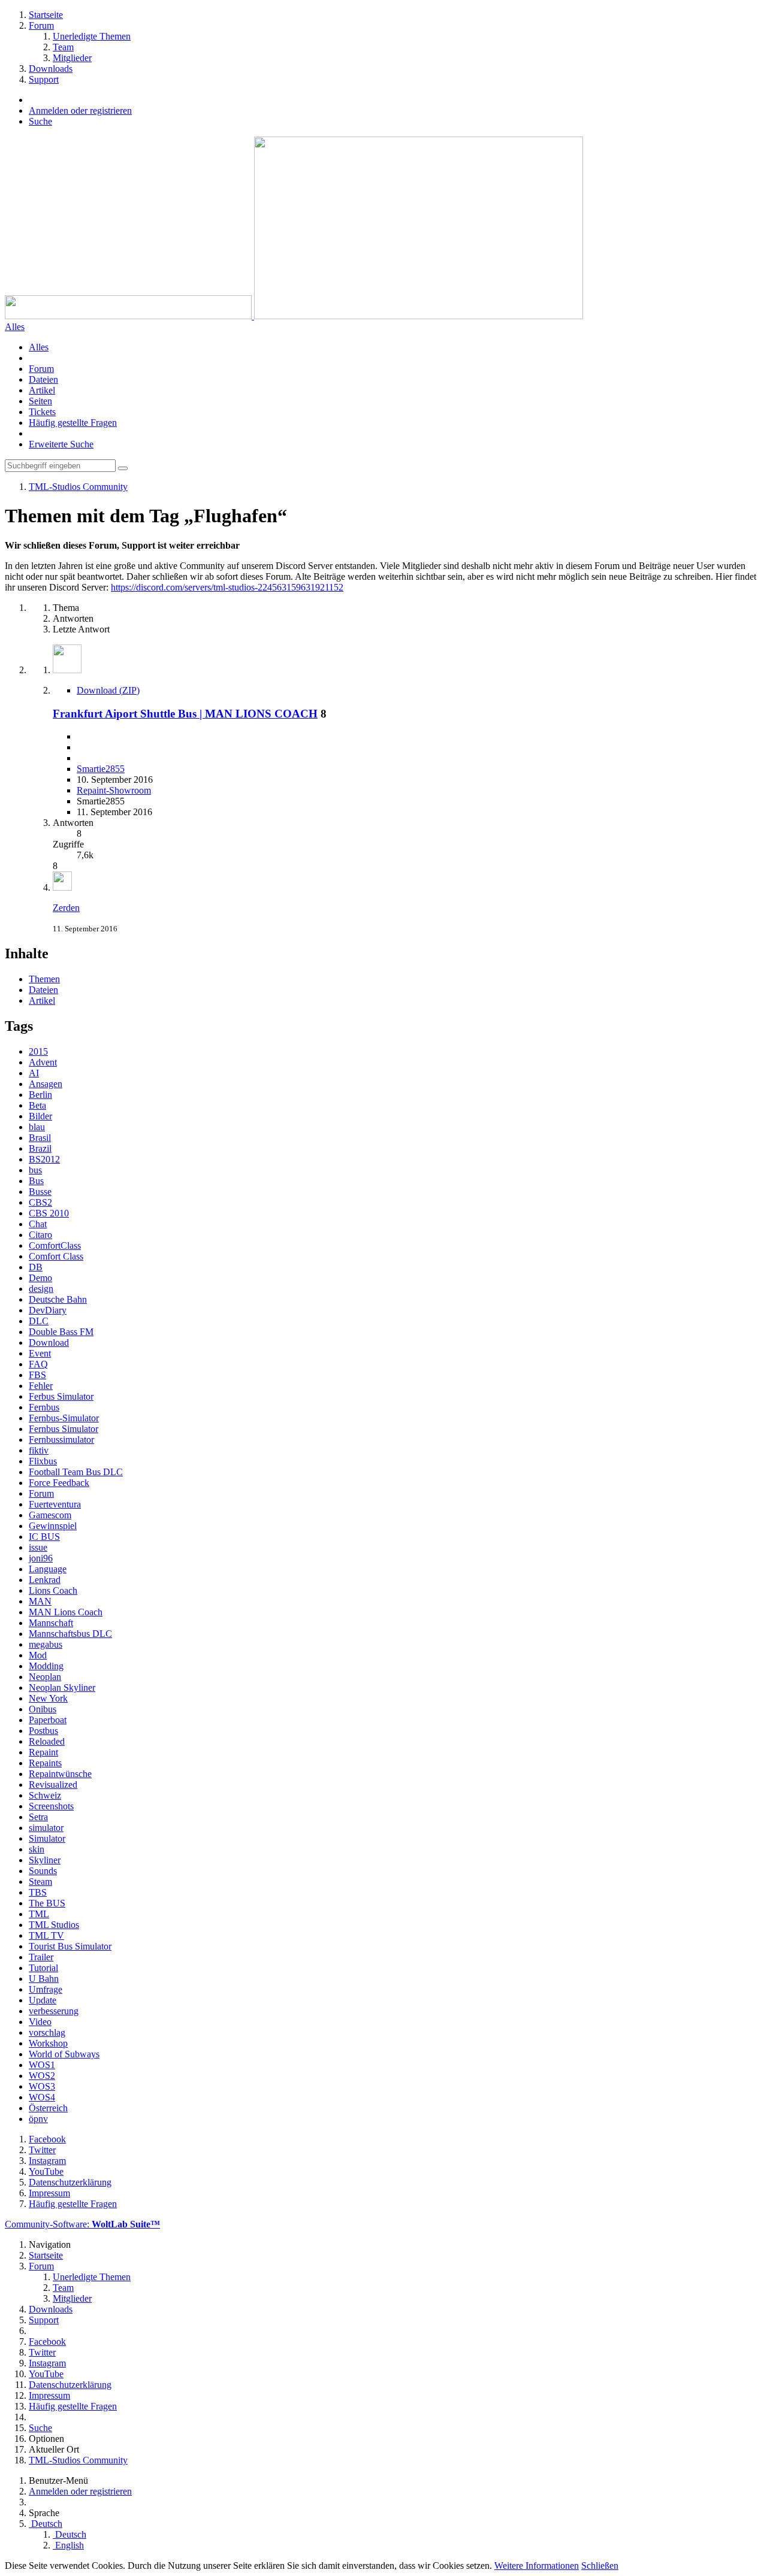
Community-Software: (82, 2224)
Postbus (43, 1731)
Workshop (48, 2043)
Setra (38, 1817)
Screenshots (51, 1806)
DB (36, 1267)
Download (49, 1343)
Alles (39, 347)
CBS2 (40, 1202)
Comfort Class (56, 1256)
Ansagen (46, 1084)
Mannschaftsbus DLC (70, 1634)
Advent (43, 1062)
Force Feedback (59, 1483)
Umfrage (46, 1989)
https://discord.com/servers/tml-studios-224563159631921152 (227, 587)
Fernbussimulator (61, 1440)
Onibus (43, 1709)
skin (37, 1849)
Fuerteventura (55, 1504)
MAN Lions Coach (66, 1612)
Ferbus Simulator (61, 1396)
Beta (37, 1105)
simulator (46, 1828)
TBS (38, 1892)
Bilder (40, 1116)
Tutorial (43, 1968)
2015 (38, 1051)
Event (40, 1353)
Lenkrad (45, 1580)
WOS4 (42, 2097)
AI (34, 1073)
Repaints (45, 1763)
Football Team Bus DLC (76, 1472)
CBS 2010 (49, 1213)
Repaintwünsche (60, 1774)
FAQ (38, 1364)
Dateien (43, 379)
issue (38, 1547)
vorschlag (47, 2032)
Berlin (40, 1095)
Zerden (66, 908)
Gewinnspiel (53, 1526)
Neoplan (45, 1677)
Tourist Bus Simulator (70, 1946)
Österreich (48, 2108)
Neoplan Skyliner (62, 1687)
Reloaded (47, 1741)
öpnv (38, 2119)
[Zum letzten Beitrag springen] (62, 887)
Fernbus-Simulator (64, 1418)
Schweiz (45, 1795)
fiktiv (39, 1450)
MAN (40, 1601)
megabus (46, 1644)
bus (35, 1170)
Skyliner (45, 1860)
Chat (38, 1224)
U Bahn (44, 1979)
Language (48, 1569)
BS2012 (44, 1159)
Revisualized (53, 1785)
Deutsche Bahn (58, 1299)
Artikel (42, 390)
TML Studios (54, 1925)
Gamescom (50, 1515)
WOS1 (42, 2065)
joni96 (41, 1558)
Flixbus (43, 1461)
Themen (44, 979)
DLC (39, 1321)
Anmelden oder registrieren (80, 111)
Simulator (47, 1838)
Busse (40, 1192)
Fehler (41, 1386)
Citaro (40, 1235)
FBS (37, 1375)
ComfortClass (55, 1245)
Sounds (43, 1871)
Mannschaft (51, 1623)
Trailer (41, 1957)
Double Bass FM (61, 1332)
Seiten (40, 401)
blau (37, 1127)
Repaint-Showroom (114, 790)
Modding (46, 1666)
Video (40, 2022)
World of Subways (64, 2054)
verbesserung (54, 2011)
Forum (41, 369)
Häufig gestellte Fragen (73, 423)
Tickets (42, 412)
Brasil (40, 1138)
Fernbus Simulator (64, 1429)
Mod (38, 1655)
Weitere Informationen (537, 2566)
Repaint (43, 1752)
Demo (40, 1278)
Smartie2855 (101, 769)
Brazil (40, 1148)
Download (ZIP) (108, 690)
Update (43, 2000)
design (41, 1289)
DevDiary (48, 1310)
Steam (40, 1882)
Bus (36, 1181)
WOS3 (42, 2086)
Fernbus (44, 1407)
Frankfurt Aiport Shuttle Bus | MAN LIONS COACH (185, 714)
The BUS (47, 1903)
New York (48, 1698)
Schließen (600, 2566)
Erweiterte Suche (61, 444)
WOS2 (42, 2076)
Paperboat (48, 1720)
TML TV (46, 1935)
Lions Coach (53, 1590)
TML (39, 1914)
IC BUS (44, 1537)
